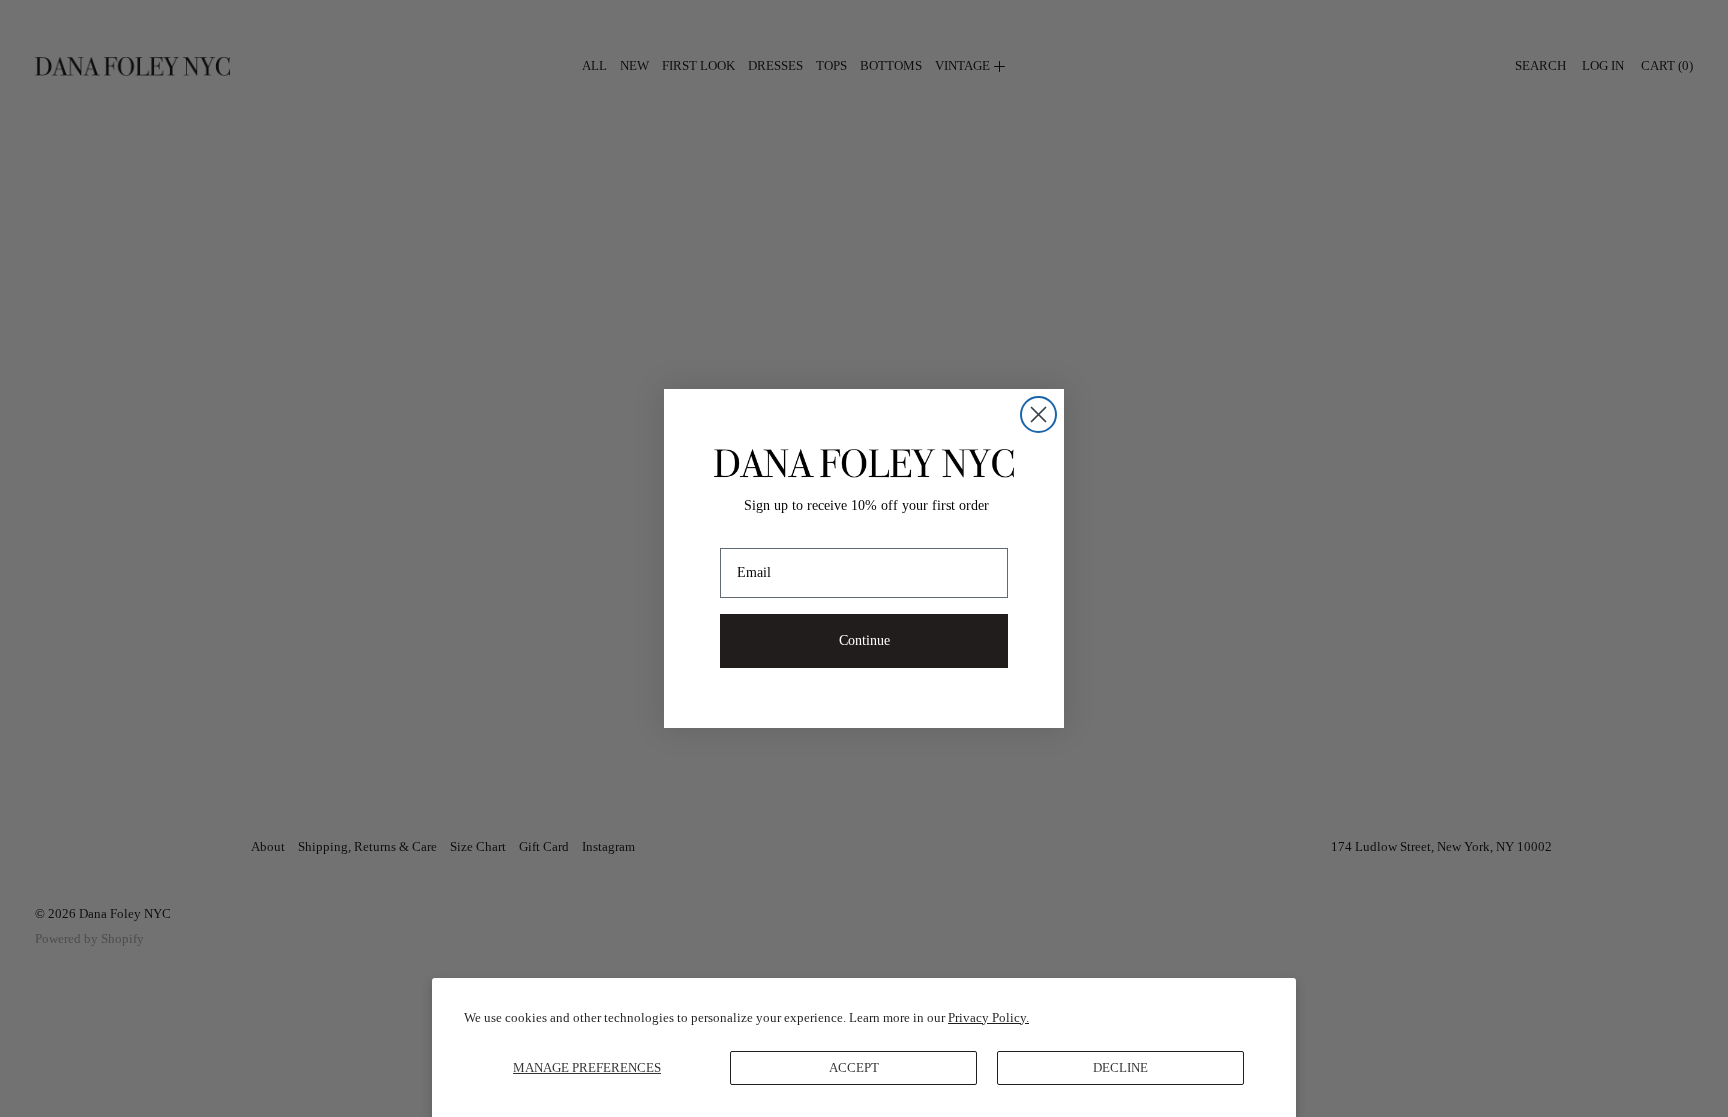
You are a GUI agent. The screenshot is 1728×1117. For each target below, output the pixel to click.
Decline (1120, 1067)
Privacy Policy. (988, 1017)
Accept (854, 1067)
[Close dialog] (1038, 414)
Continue (864, 640)
